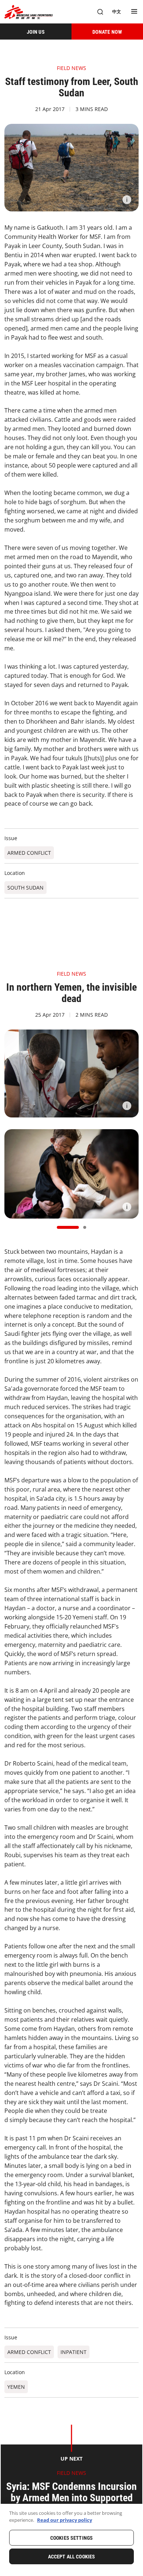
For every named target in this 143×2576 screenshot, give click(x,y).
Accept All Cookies (72, 2557)
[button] (68, 1227)
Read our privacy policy (65, 2520)
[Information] (127, 200)
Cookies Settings (71, 2538)
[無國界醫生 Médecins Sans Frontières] (29, 12)
